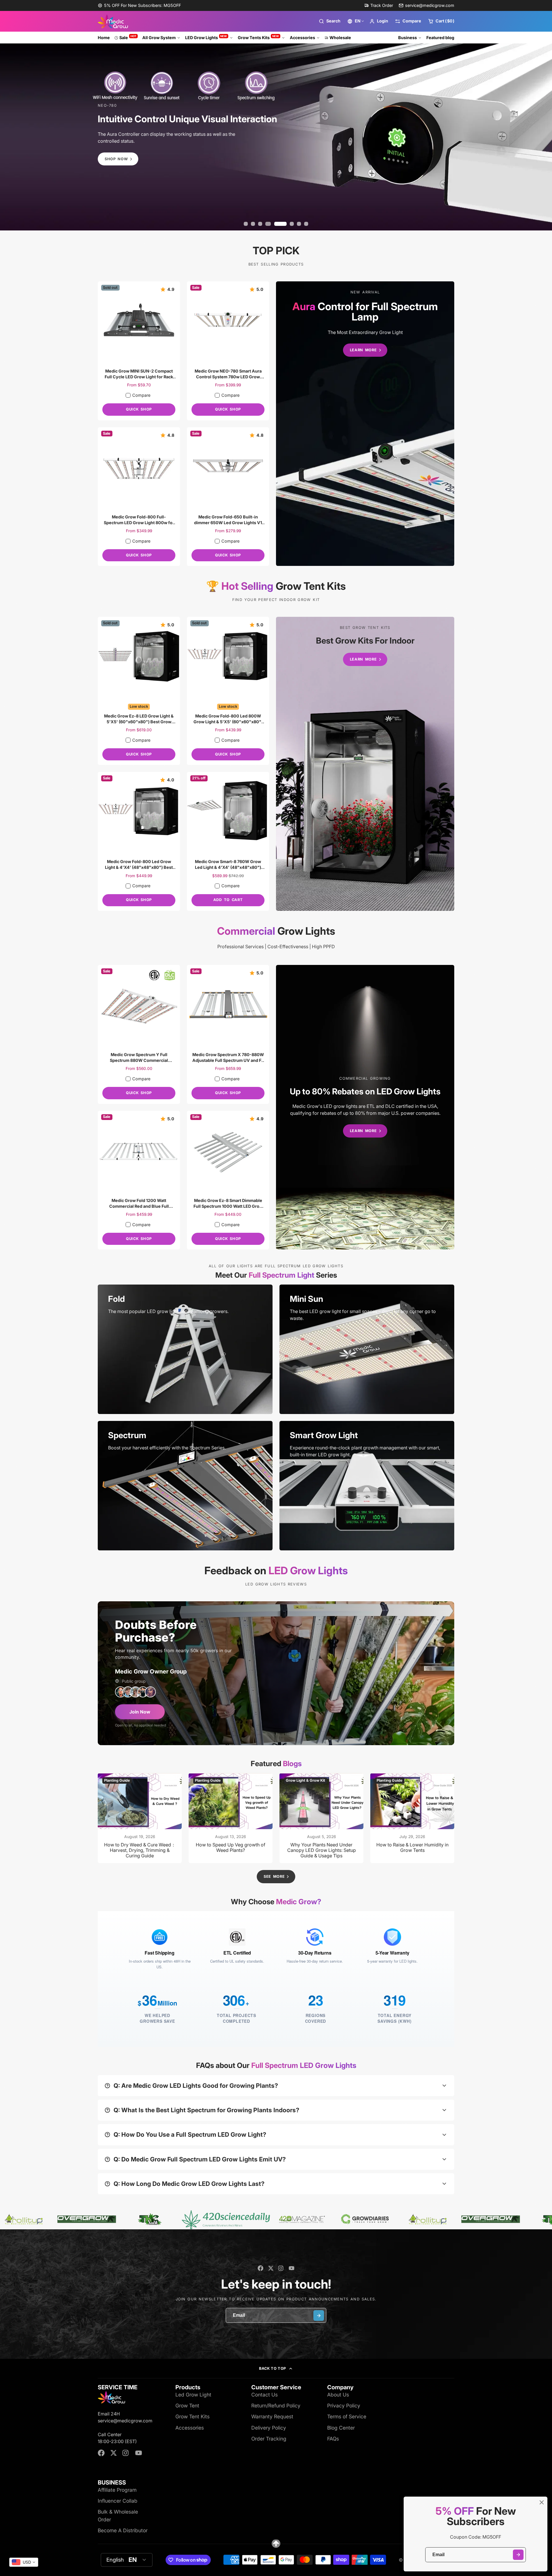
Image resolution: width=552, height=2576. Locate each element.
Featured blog (440, 38)
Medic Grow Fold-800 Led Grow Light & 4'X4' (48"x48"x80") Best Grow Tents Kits (139, 841)
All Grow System (159, 38)
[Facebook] (260, 2268)
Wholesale (340, 38)
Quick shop (139, 409)
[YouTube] (292, 2268)
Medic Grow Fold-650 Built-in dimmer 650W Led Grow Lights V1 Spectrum (228, 497)
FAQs (333, 2439)
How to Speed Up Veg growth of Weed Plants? (231, 1818)
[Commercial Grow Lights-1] (365, 1107)
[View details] (185, 1349)
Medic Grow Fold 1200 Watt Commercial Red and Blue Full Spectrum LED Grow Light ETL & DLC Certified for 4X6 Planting (139, 1180)
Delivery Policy (269, 2428)
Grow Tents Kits (258, 37)
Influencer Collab (118, 2501)
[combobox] (24, 2562)
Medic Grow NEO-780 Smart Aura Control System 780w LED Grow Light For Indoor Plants (228, 351)
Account (379, 21)
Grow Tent (187, 2406)
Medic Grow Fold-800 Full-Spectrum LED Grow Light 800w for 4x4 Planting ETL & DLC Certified (139, 497)
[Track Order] (379, 5)
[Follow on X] (271, 2268)
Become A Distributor (123, 2530)
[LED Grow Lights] (365, 424)
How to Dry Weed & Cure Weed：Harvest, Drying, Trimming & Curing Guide (140, 1818)
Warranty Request (272, 2416)
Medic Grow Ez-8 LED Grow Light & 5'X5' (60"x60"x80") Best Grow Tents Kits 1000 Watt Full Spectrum (139, 691)
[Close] (542, 2502)
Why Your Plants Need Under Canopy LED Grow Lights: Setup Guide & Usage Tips (321, 1818)
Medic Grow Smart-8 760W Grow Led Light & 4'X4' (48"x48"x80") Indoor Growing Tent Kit (228, 841)
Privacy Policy (344, 2406)
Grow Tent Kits (192, 2416)
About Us (338, 2395)
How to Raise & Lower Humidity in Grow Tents (412, 1818)
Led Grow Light (193, 2395)
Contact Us (264, 2395)
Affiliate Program (117, 2490)
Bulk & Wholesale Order (118, 2515)
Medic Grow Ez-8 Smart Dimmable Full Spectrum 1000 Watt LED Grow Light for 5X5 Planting (228, 1180)
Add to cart (228, 900)
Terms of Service (347, 2416)
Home (104, 38)
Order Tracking (269, 2439)
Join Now (140, 1712)
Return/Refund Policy (276, 2406)
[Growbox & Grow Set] (365, 764)
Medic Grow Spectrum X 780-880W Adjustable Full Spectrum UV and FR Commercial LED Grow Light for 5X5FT (228, 1034)
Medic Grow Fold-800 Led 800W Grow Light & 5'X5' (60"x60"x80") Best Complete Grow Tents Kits (228, 691)
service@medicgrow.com (430, 5)
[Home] (113, 21)
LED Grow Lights (206, 37)
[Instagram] (281, 2268)
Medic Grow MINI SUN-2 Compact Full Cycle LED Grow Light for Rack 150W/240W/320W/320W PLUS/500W (139, 351)
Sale (128, 37)
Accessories (302, 38)
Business (408, 38)
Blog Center (341, 2428)
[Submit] (518, 2555)
